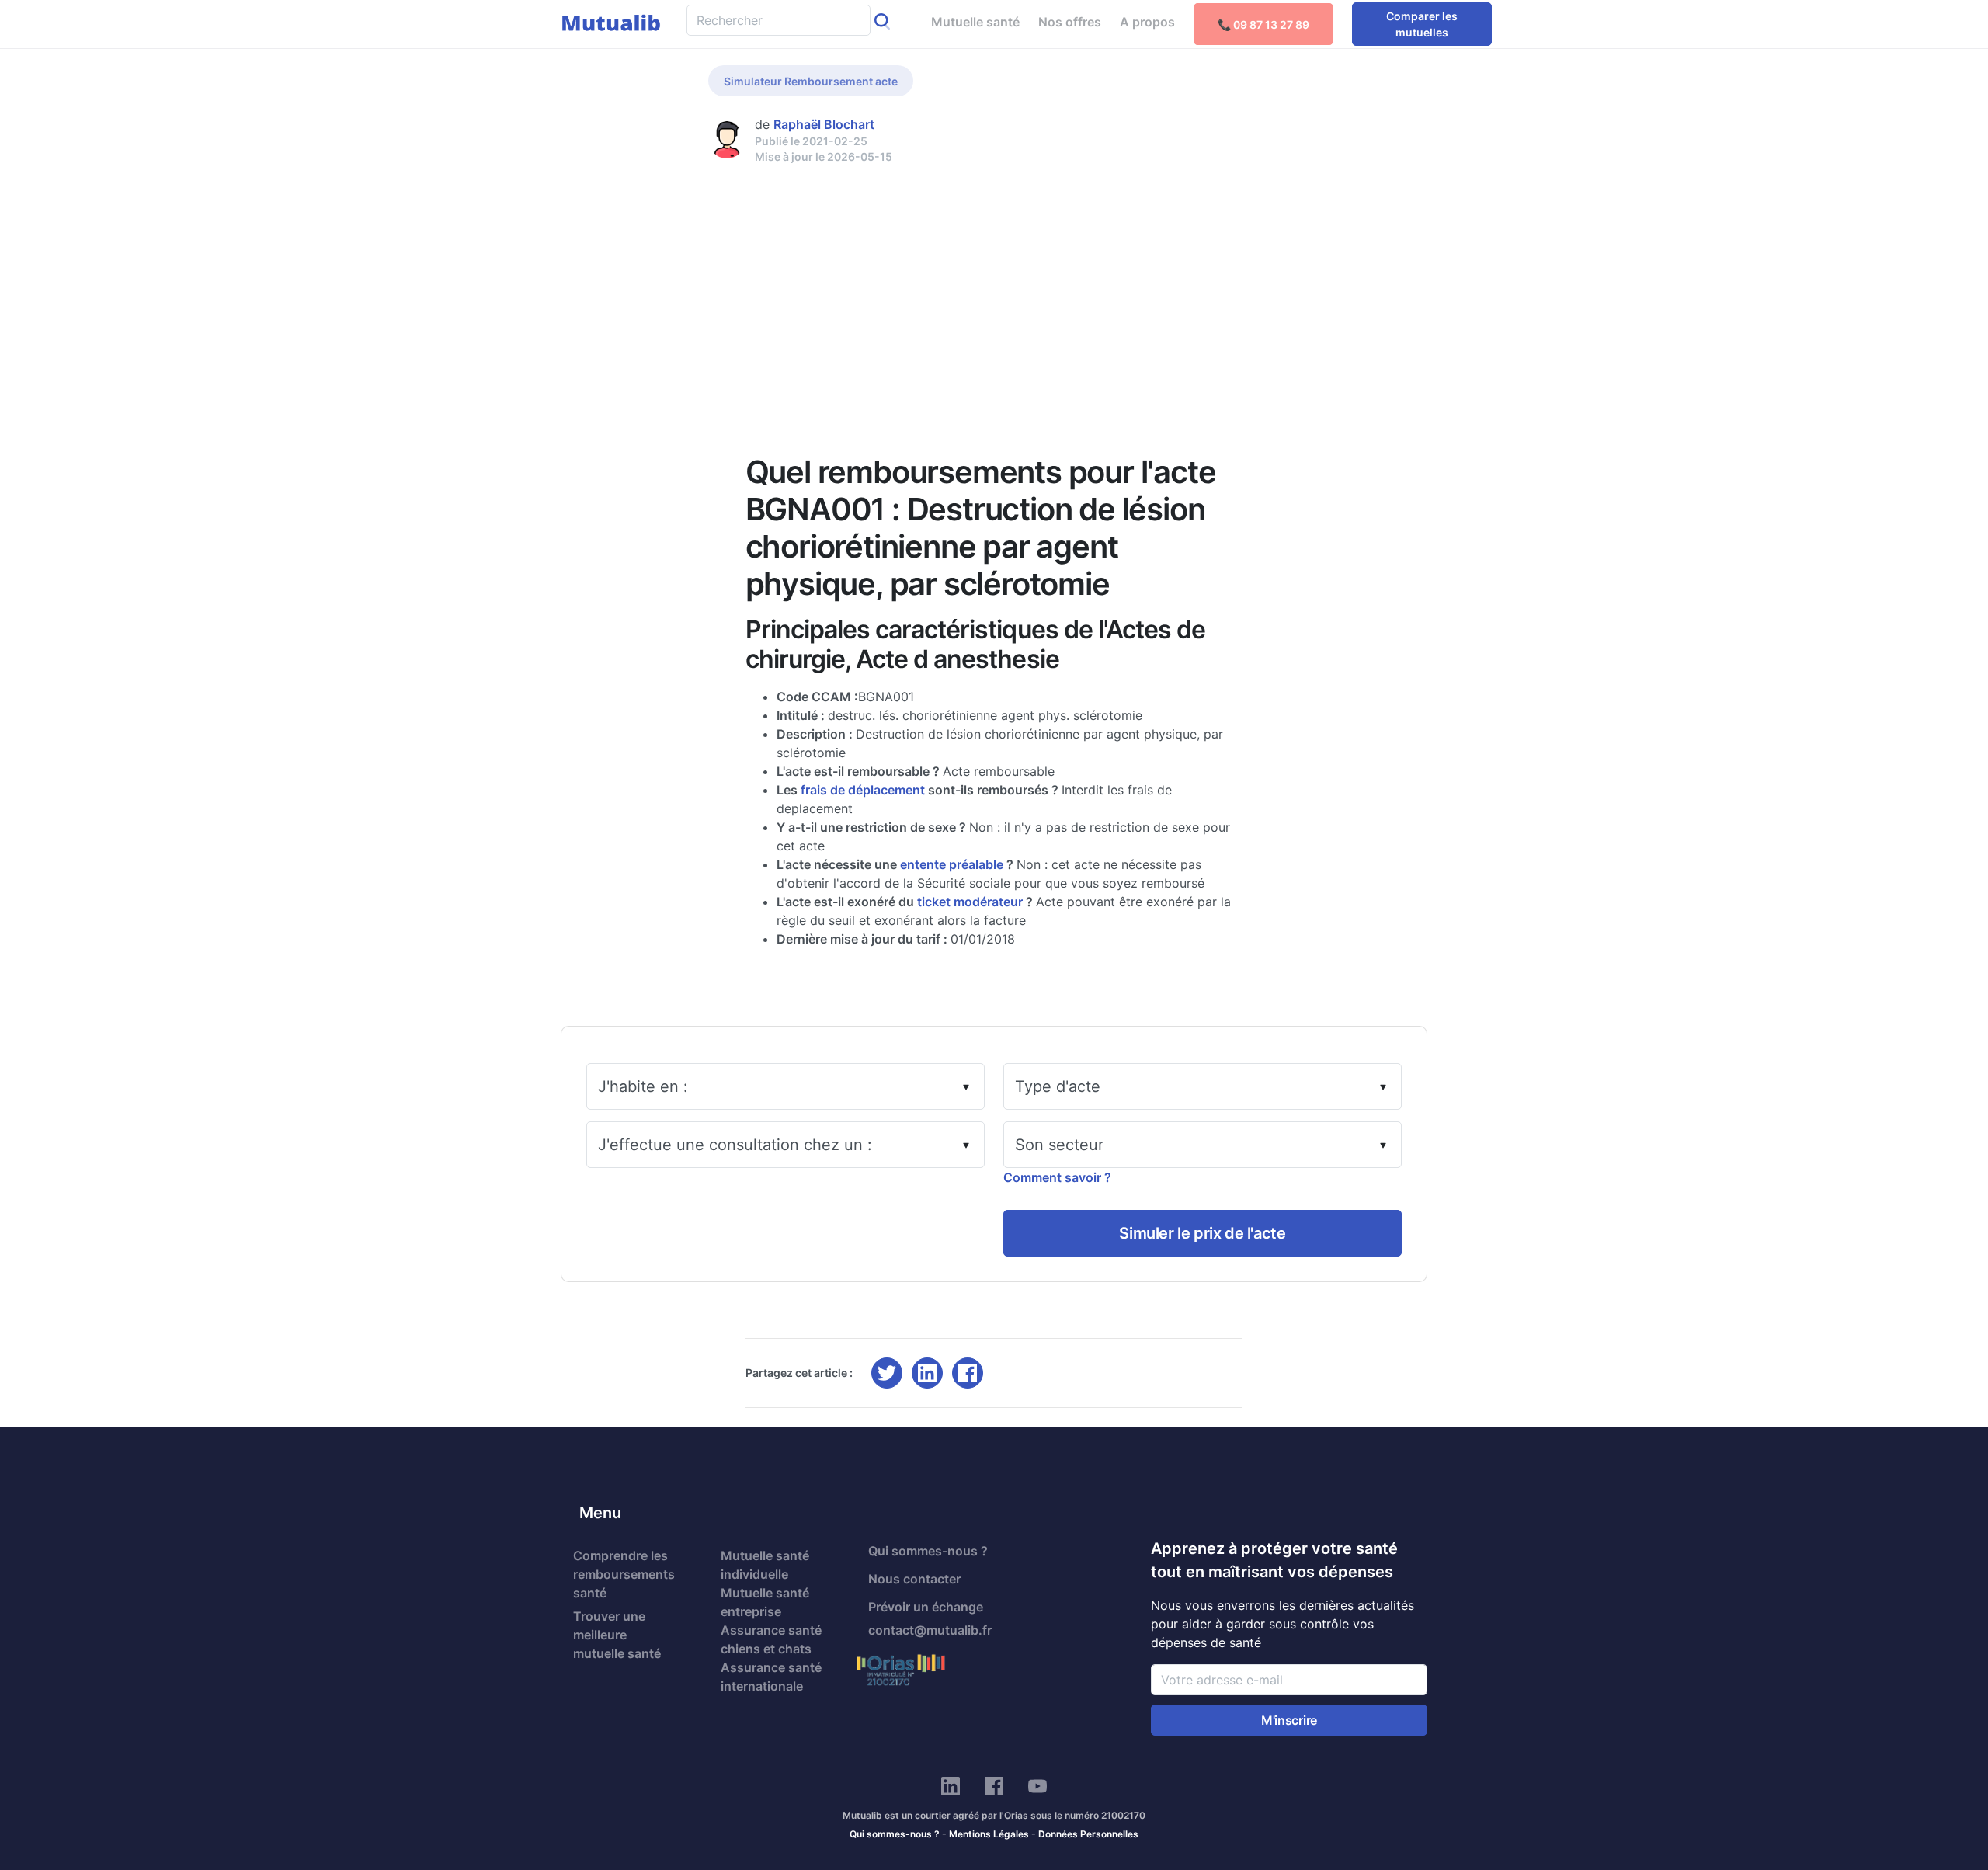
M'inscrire (1289, 1720)
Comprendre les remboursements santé (624, 1574)
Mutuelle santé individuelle (765, 1565)
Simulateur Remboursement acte (811, 81)
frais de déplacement (863, 790)
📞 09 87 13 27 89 (1263, 24)
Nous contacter (914, 1579)
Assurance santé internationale (771, 1677)
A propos (1147, 22)
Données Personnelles (1088, 1834)
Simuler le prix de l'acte (1202, 1233)
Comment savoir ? (1057, 1177)
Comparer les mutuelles (1422, 24)
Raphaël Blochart (824, 124)
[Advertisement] (994, 281)
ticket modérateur (970, 902)
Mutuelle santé (975, 22)
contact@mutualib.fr (930, 1630)
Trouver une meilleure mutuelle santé (617, 1635)
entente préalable (952, 864)
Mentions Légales (989, 1834)
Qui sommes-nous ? (928, 1551)
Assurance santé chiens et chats (771, 1639)
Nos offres (1070, 22)
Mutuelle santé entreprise (765, 1602)
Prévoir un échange (926, 1607)
